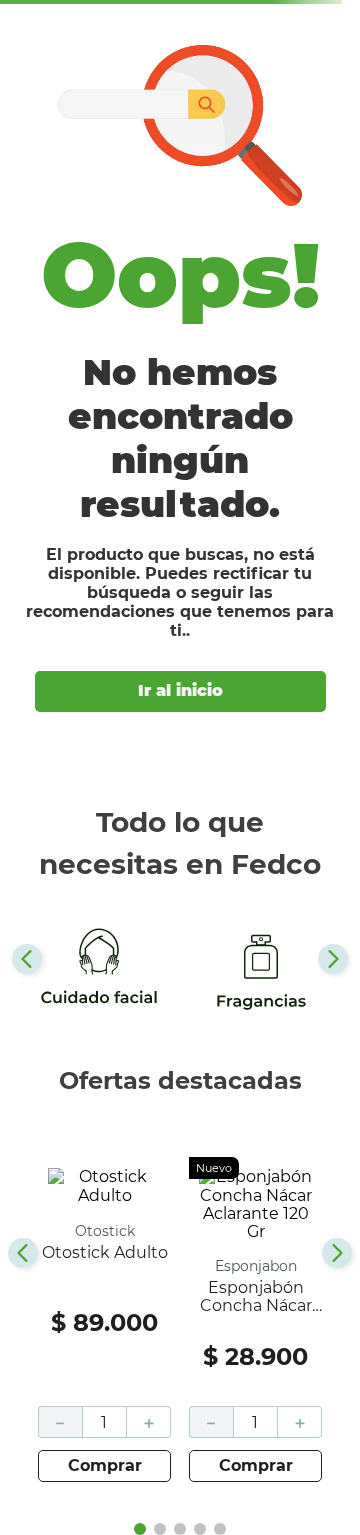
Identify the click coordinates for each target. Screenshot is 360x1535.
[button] (140, 1529)
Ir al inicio (180, 690)
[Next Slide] (333, 959)
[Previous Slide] (27, 959)
